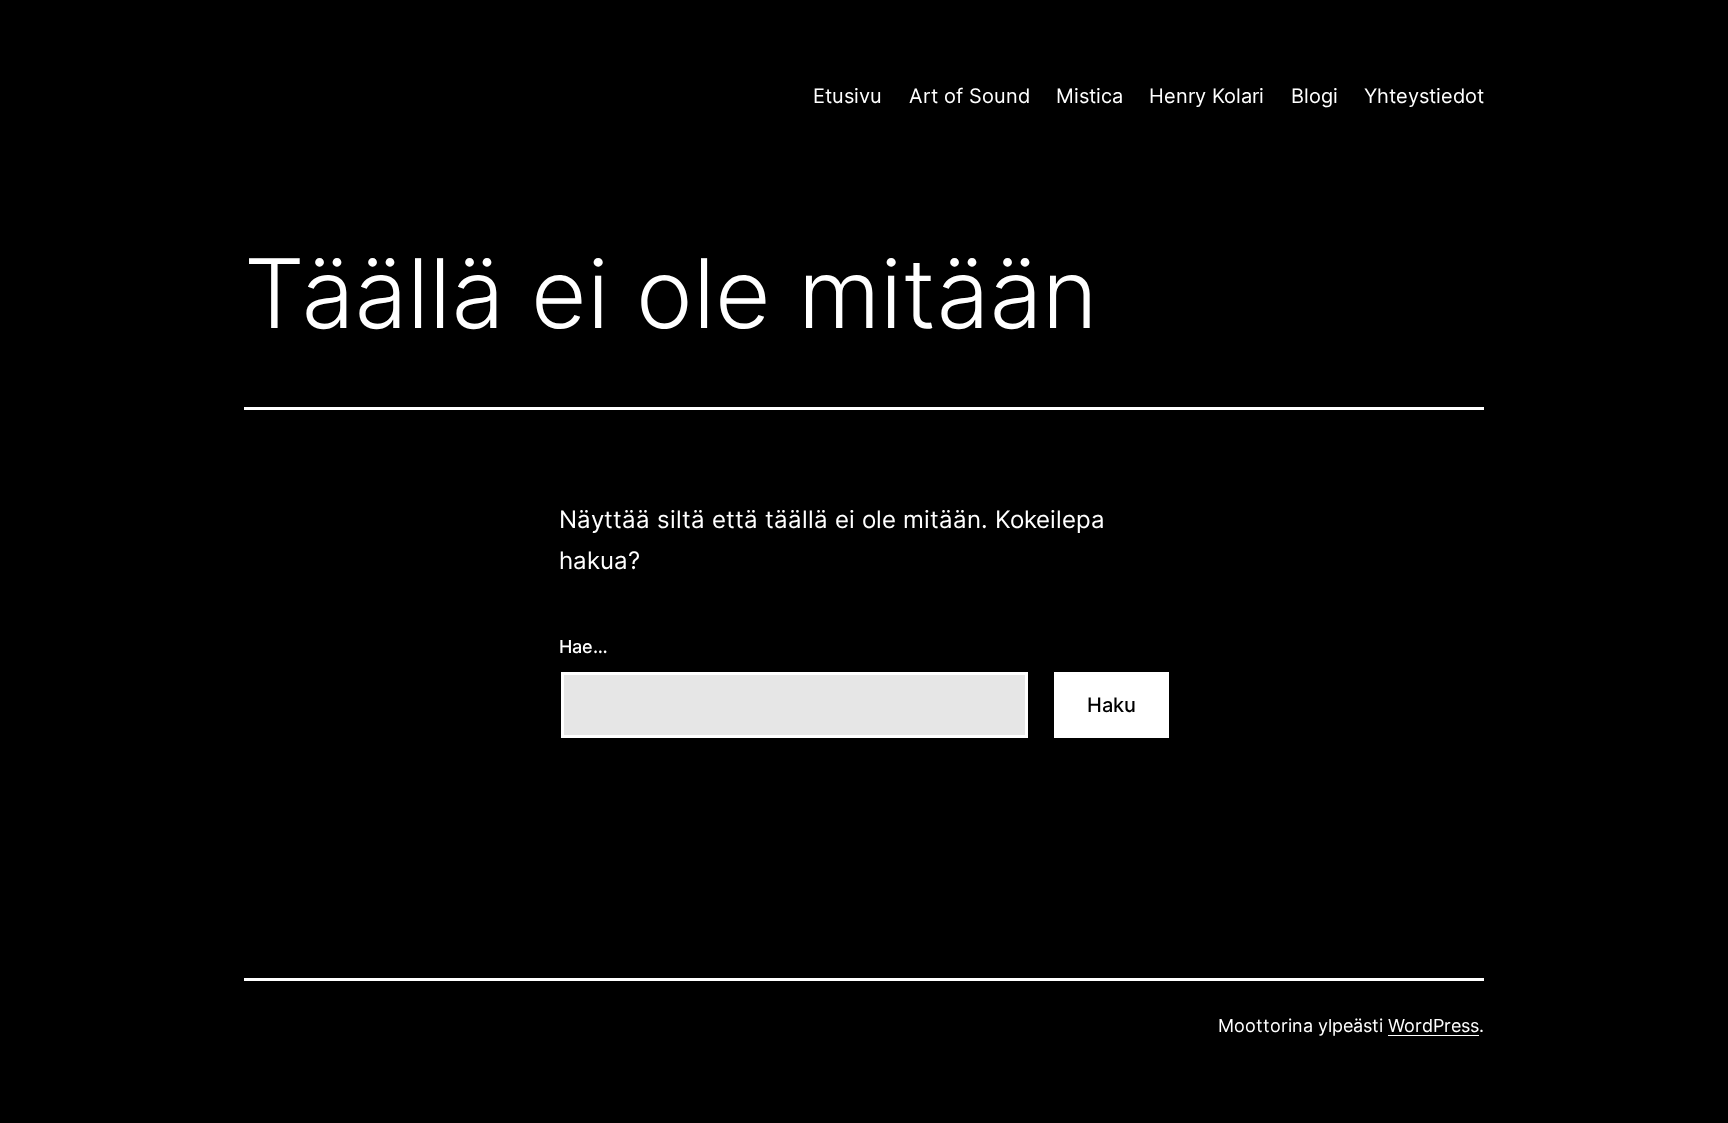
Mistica (1089, 96)
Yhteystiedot (1424, 96)
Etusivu (847, 96)
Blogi (1314, 96)
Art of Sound (969, 96)
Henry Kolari (1206, 96)
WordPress (1433, 1025)
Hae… (583, 646)
